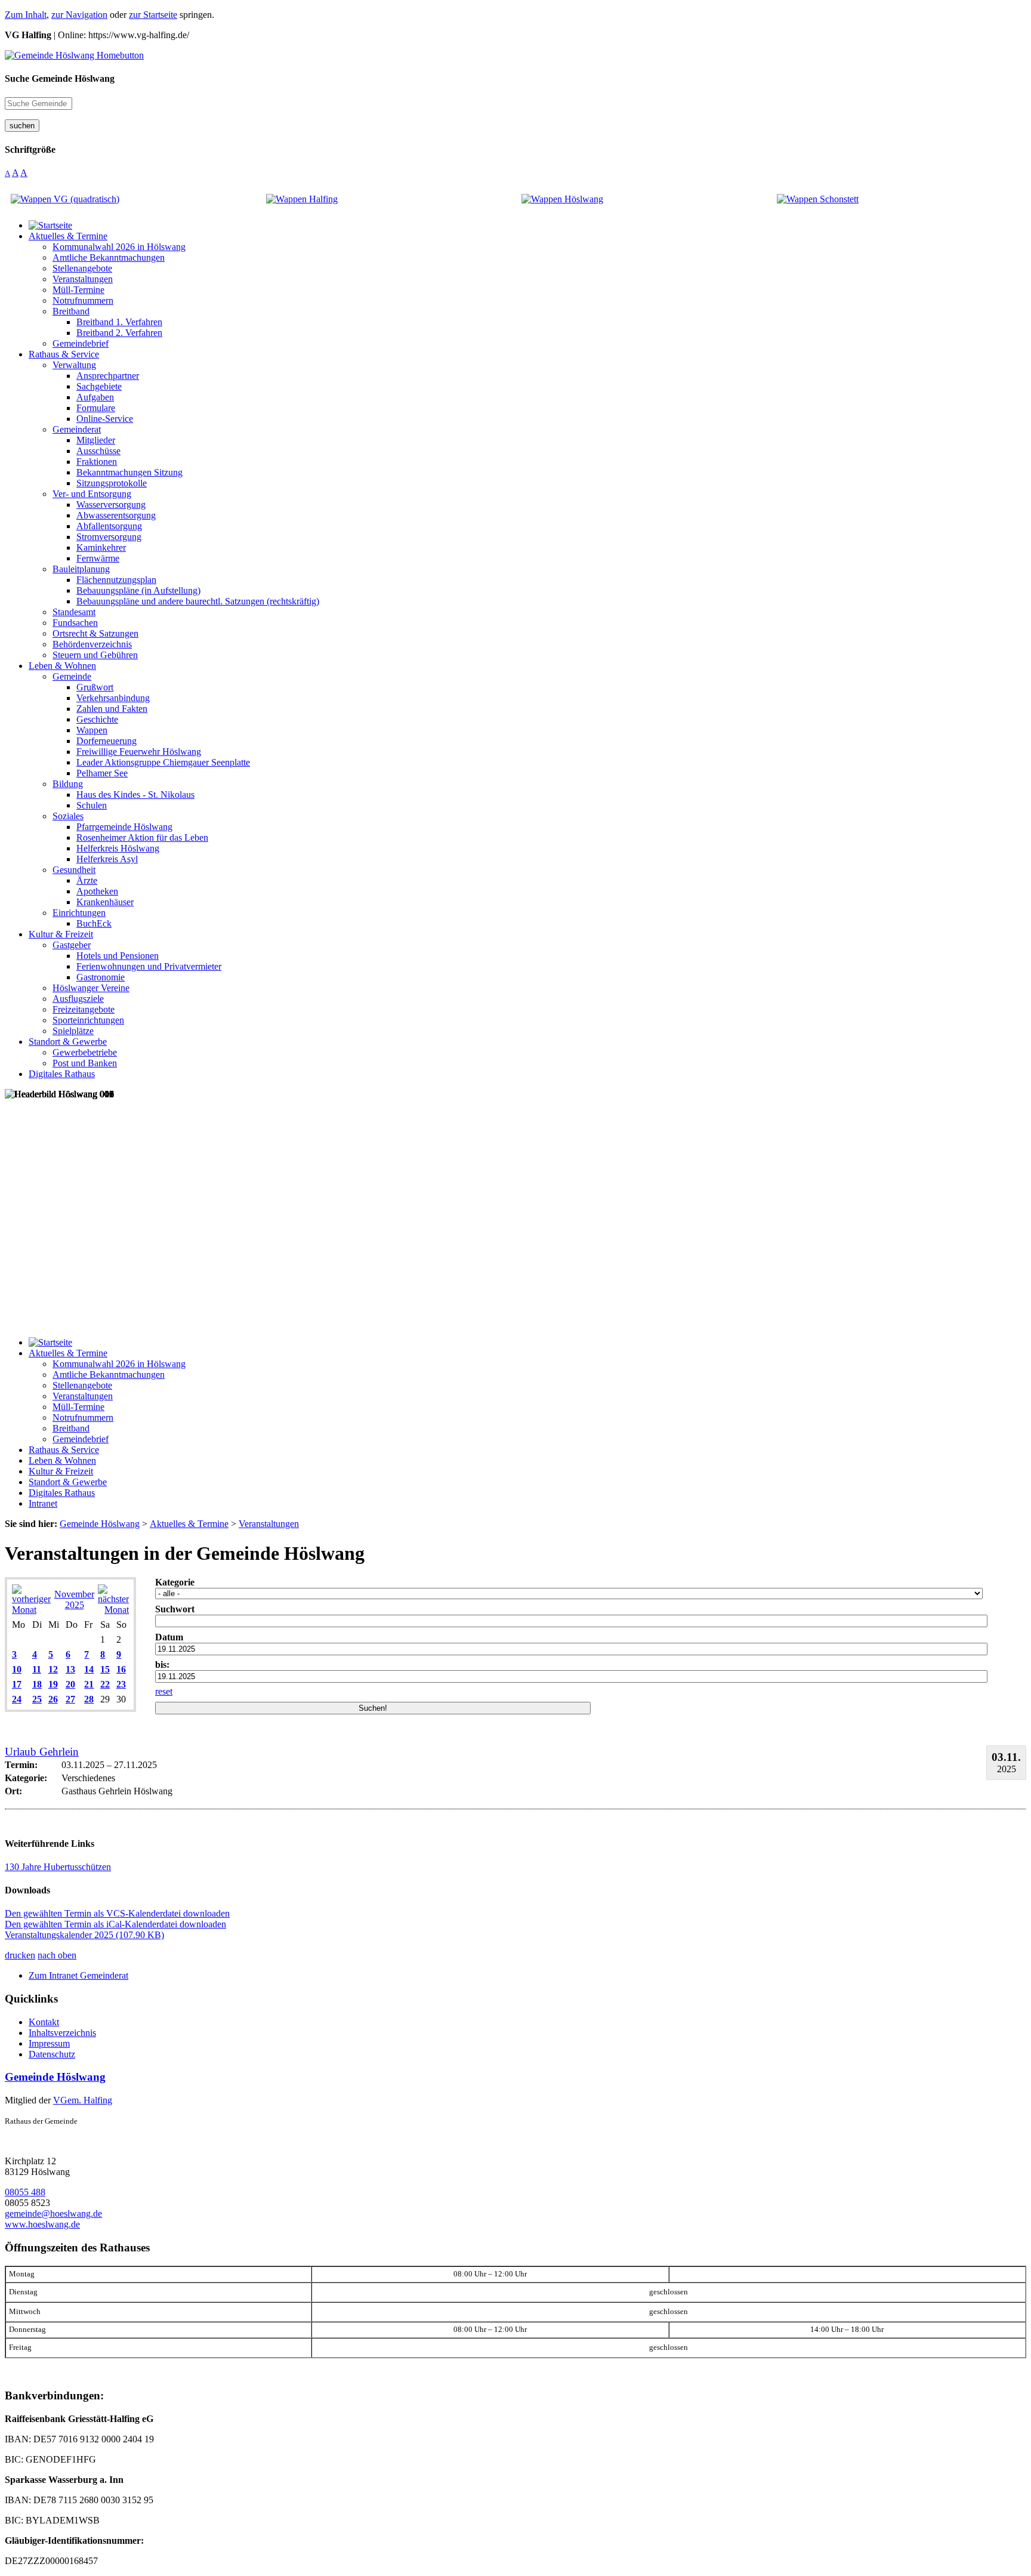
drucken (20, 1955)
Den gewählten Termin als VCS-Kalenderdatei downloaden (117, 1913)
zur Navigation (79, 15)
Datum (169, 1637)
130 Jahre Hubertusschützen (58, 1867)
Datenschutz (52, 2054)
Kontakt (44, 2022)
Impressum (49, 2043)
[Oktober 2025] (31, 1610)
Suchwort (175, 1609)
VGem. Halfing (83, 2100)
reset (164, 1691)
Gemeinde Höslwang (55, 2077)
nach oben (57, 1955)
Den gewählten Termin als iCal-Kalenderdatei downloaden (115, 1924)
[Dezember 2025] (113, 1610)
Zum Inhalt (26, 15)
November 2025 (74, 1599)
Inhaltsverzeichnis (62, 2033)
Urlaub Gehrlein (42, 1752)
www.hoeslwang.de (42, 2224)
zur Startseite (153, 15)
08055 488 (25, 2192)
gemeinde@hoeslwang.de (53, 2213)
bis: (162, 1665)
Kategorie (175, 1582)
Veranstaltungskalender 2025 (84, 1935)
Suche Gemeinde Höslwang (60, 78)
